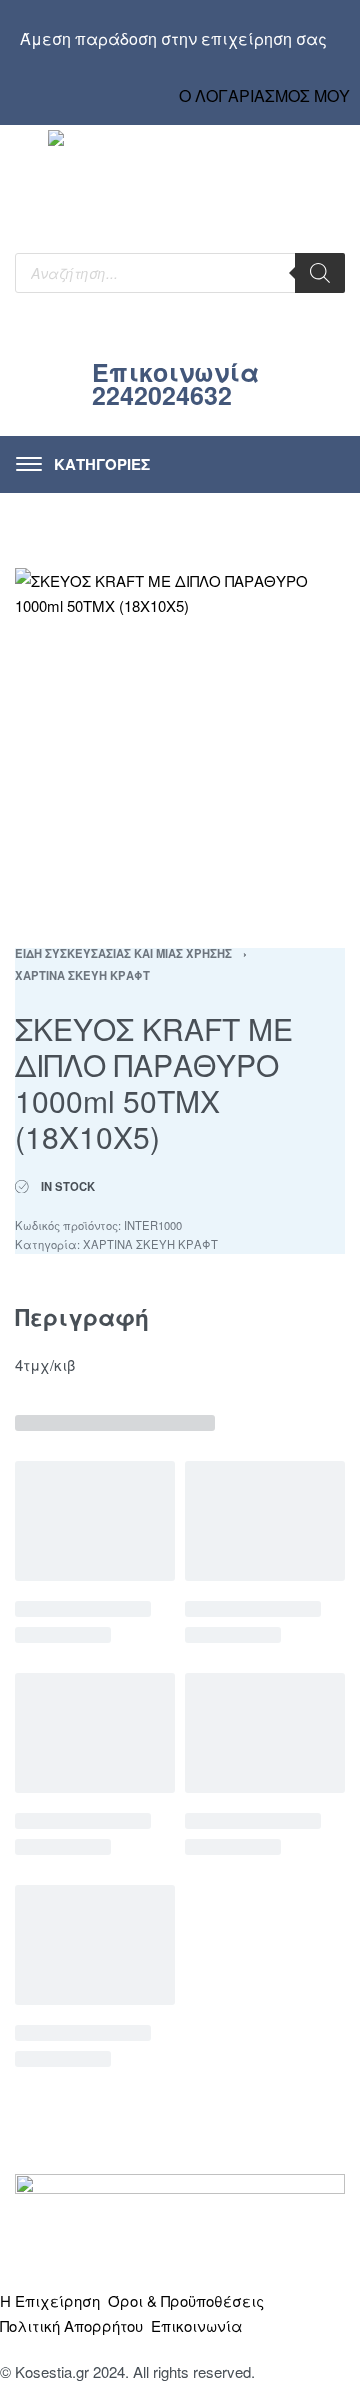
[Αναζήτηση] (320, 273)
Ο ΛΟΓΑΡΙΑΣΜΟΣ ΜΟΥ (264, 95)
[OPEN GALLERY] (180, 733)
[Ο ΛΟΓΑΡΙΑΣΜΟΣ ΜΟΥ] (265, 77)
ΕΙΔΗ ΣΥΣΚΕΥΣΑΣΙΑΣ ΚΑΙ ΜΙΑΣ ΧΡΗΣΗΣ (123, 953)
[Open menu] (83, 464)
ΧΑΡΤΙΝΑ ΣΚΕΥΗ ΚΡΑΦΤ (82, 975)
